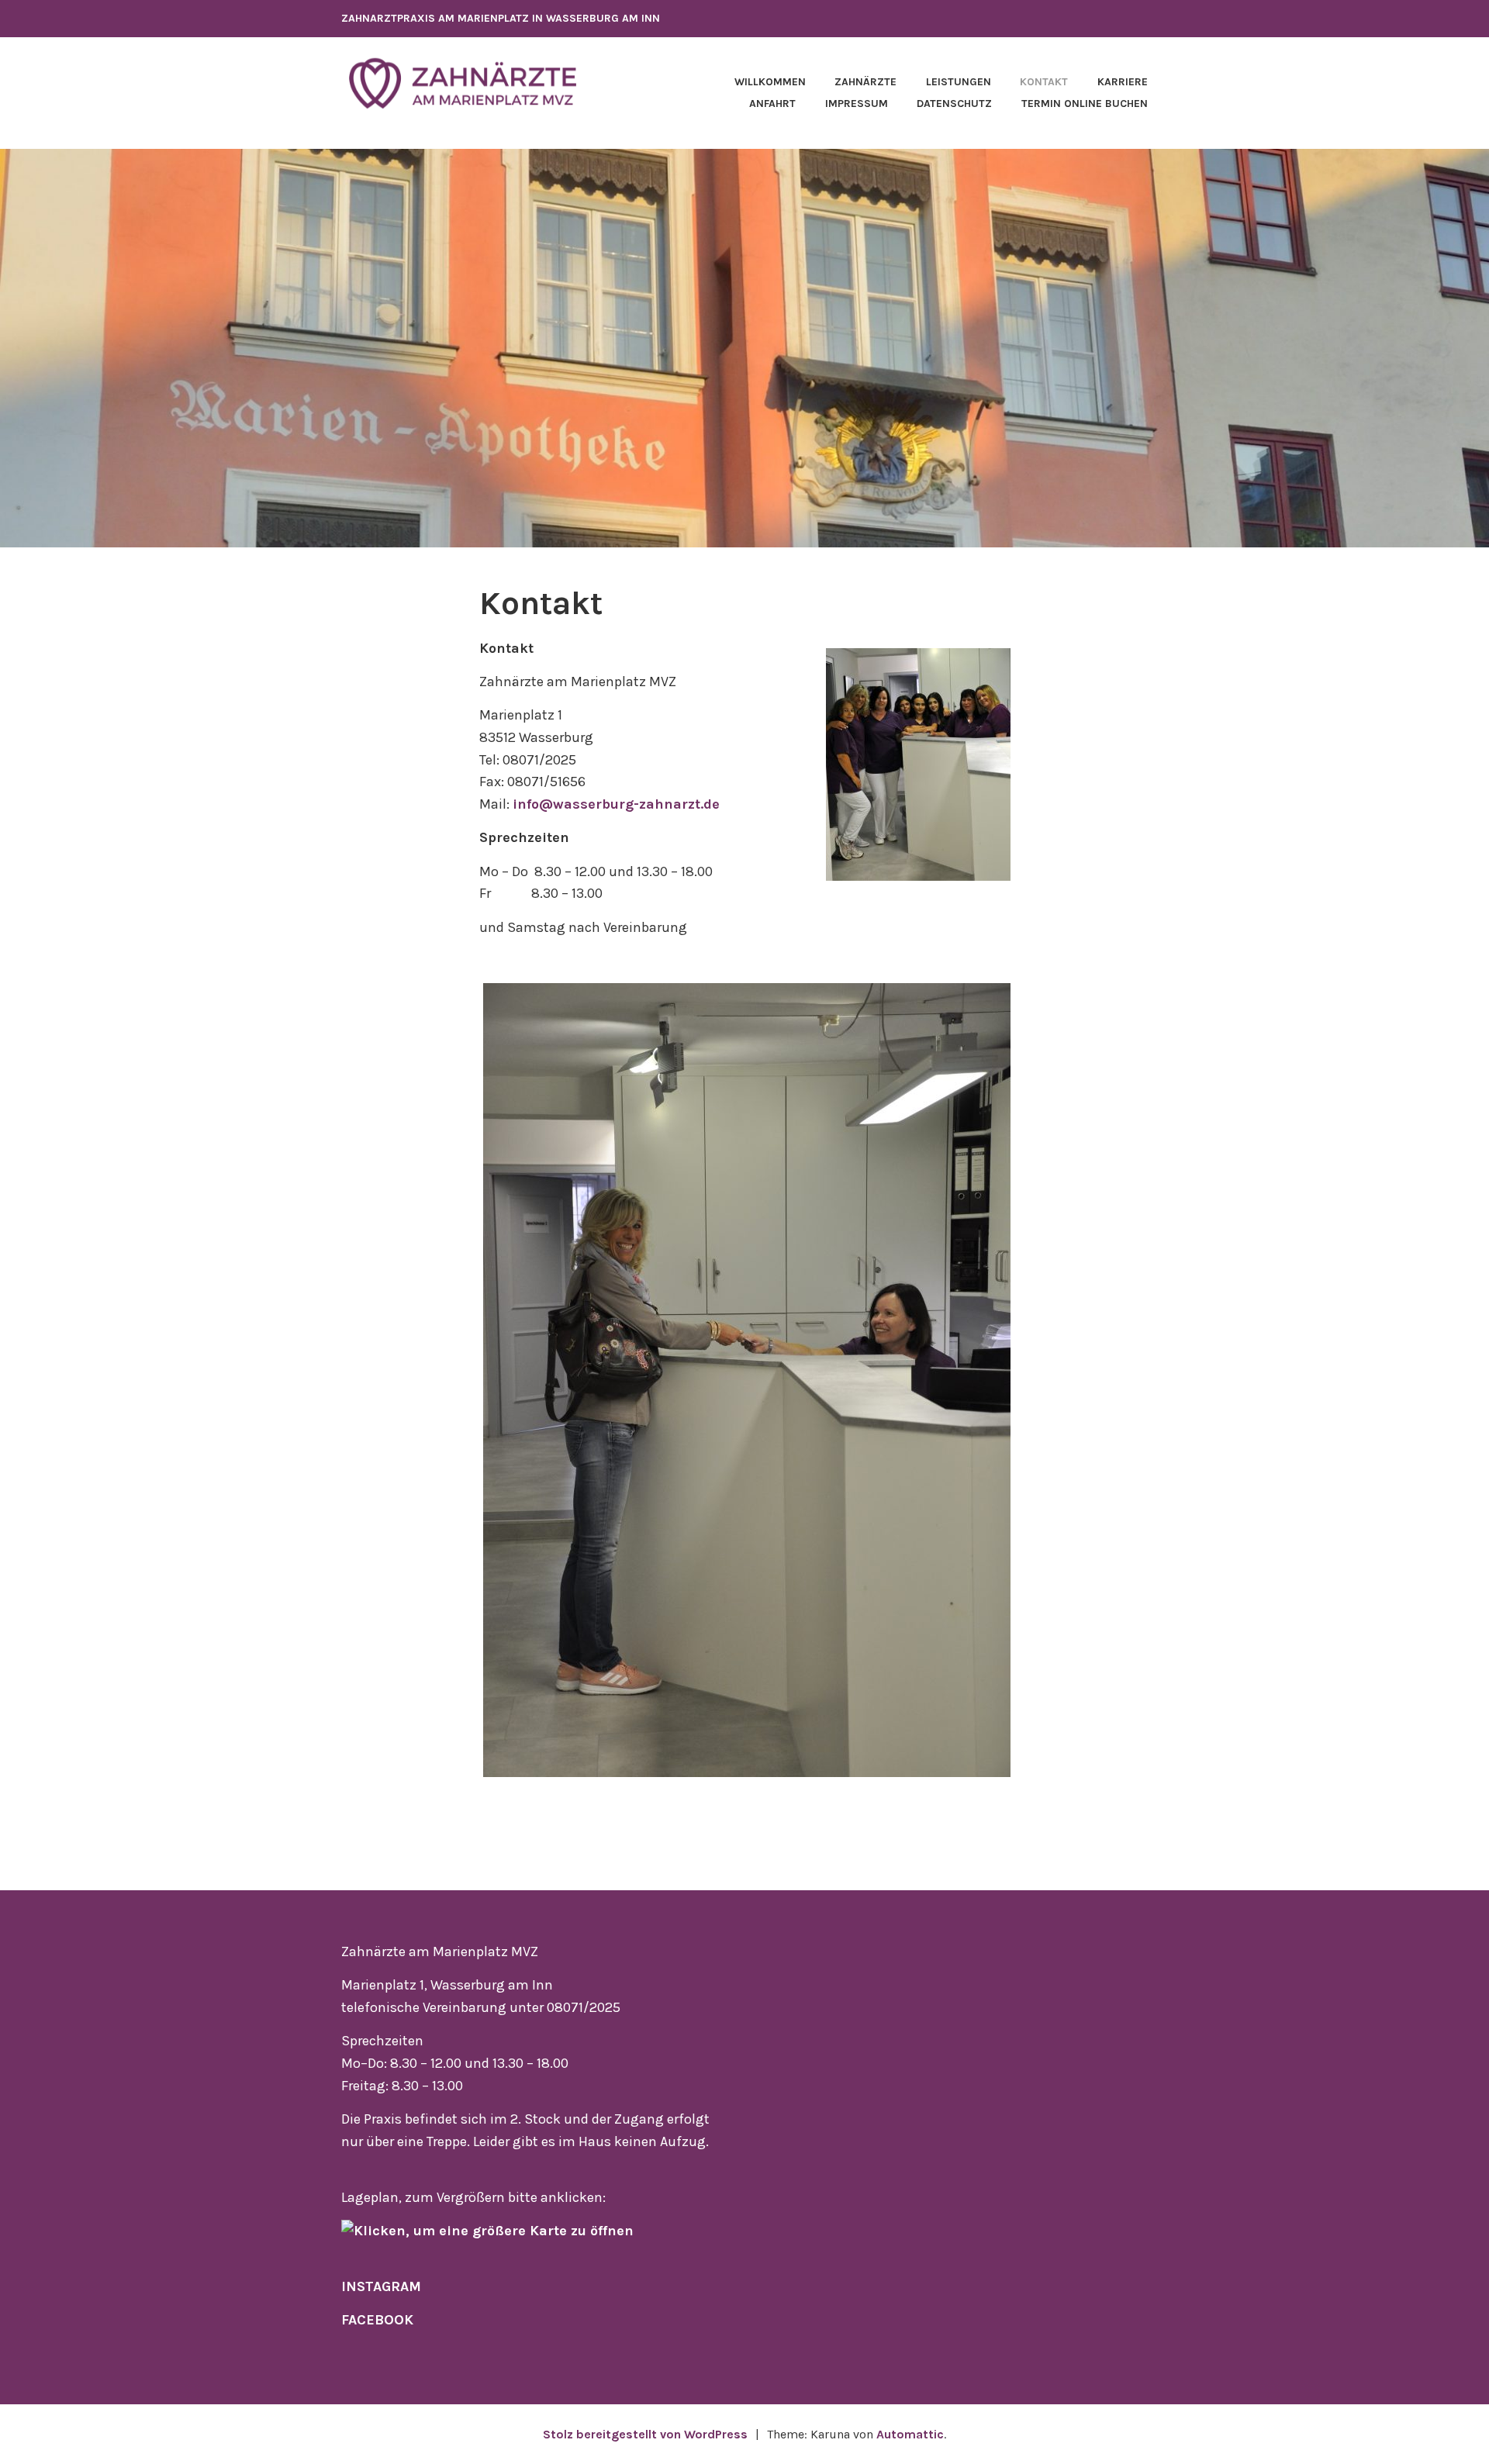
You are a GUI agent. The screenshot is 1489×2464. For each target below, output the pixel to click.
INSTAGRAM (381, 2286)
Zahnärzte (865, 82)
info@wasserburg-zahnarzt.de (616, 804)
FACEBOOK (377, 2320)
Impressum (857, 104)
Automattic (910, 2434)
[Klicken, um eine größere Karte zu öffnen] (487, 2231)
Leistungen (959, 82)
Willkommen (770, 82)
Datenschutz (954, 104)
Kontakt (1044, 82)
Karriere (1123, 82)
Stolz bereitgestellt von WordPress (645, 2434)
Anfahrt (772, 104)
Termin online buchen (1085, 104)
